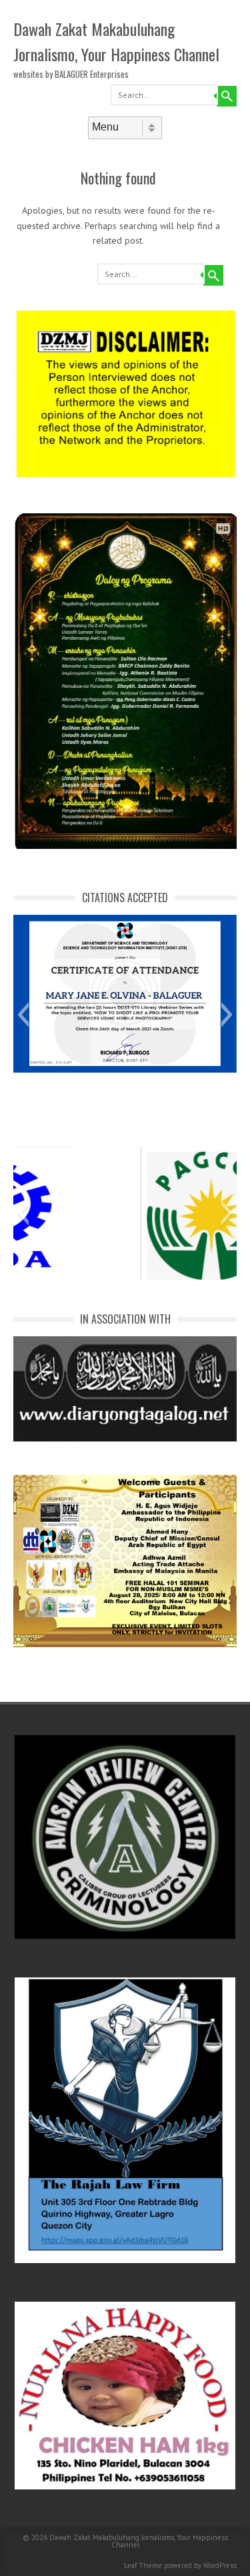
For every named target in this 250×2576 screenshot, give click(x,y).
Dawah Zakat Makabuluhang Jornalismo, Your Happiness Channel (116, 41)
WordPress (220, 2565)
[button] (23, 1015)
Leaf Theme (143, 2565)
